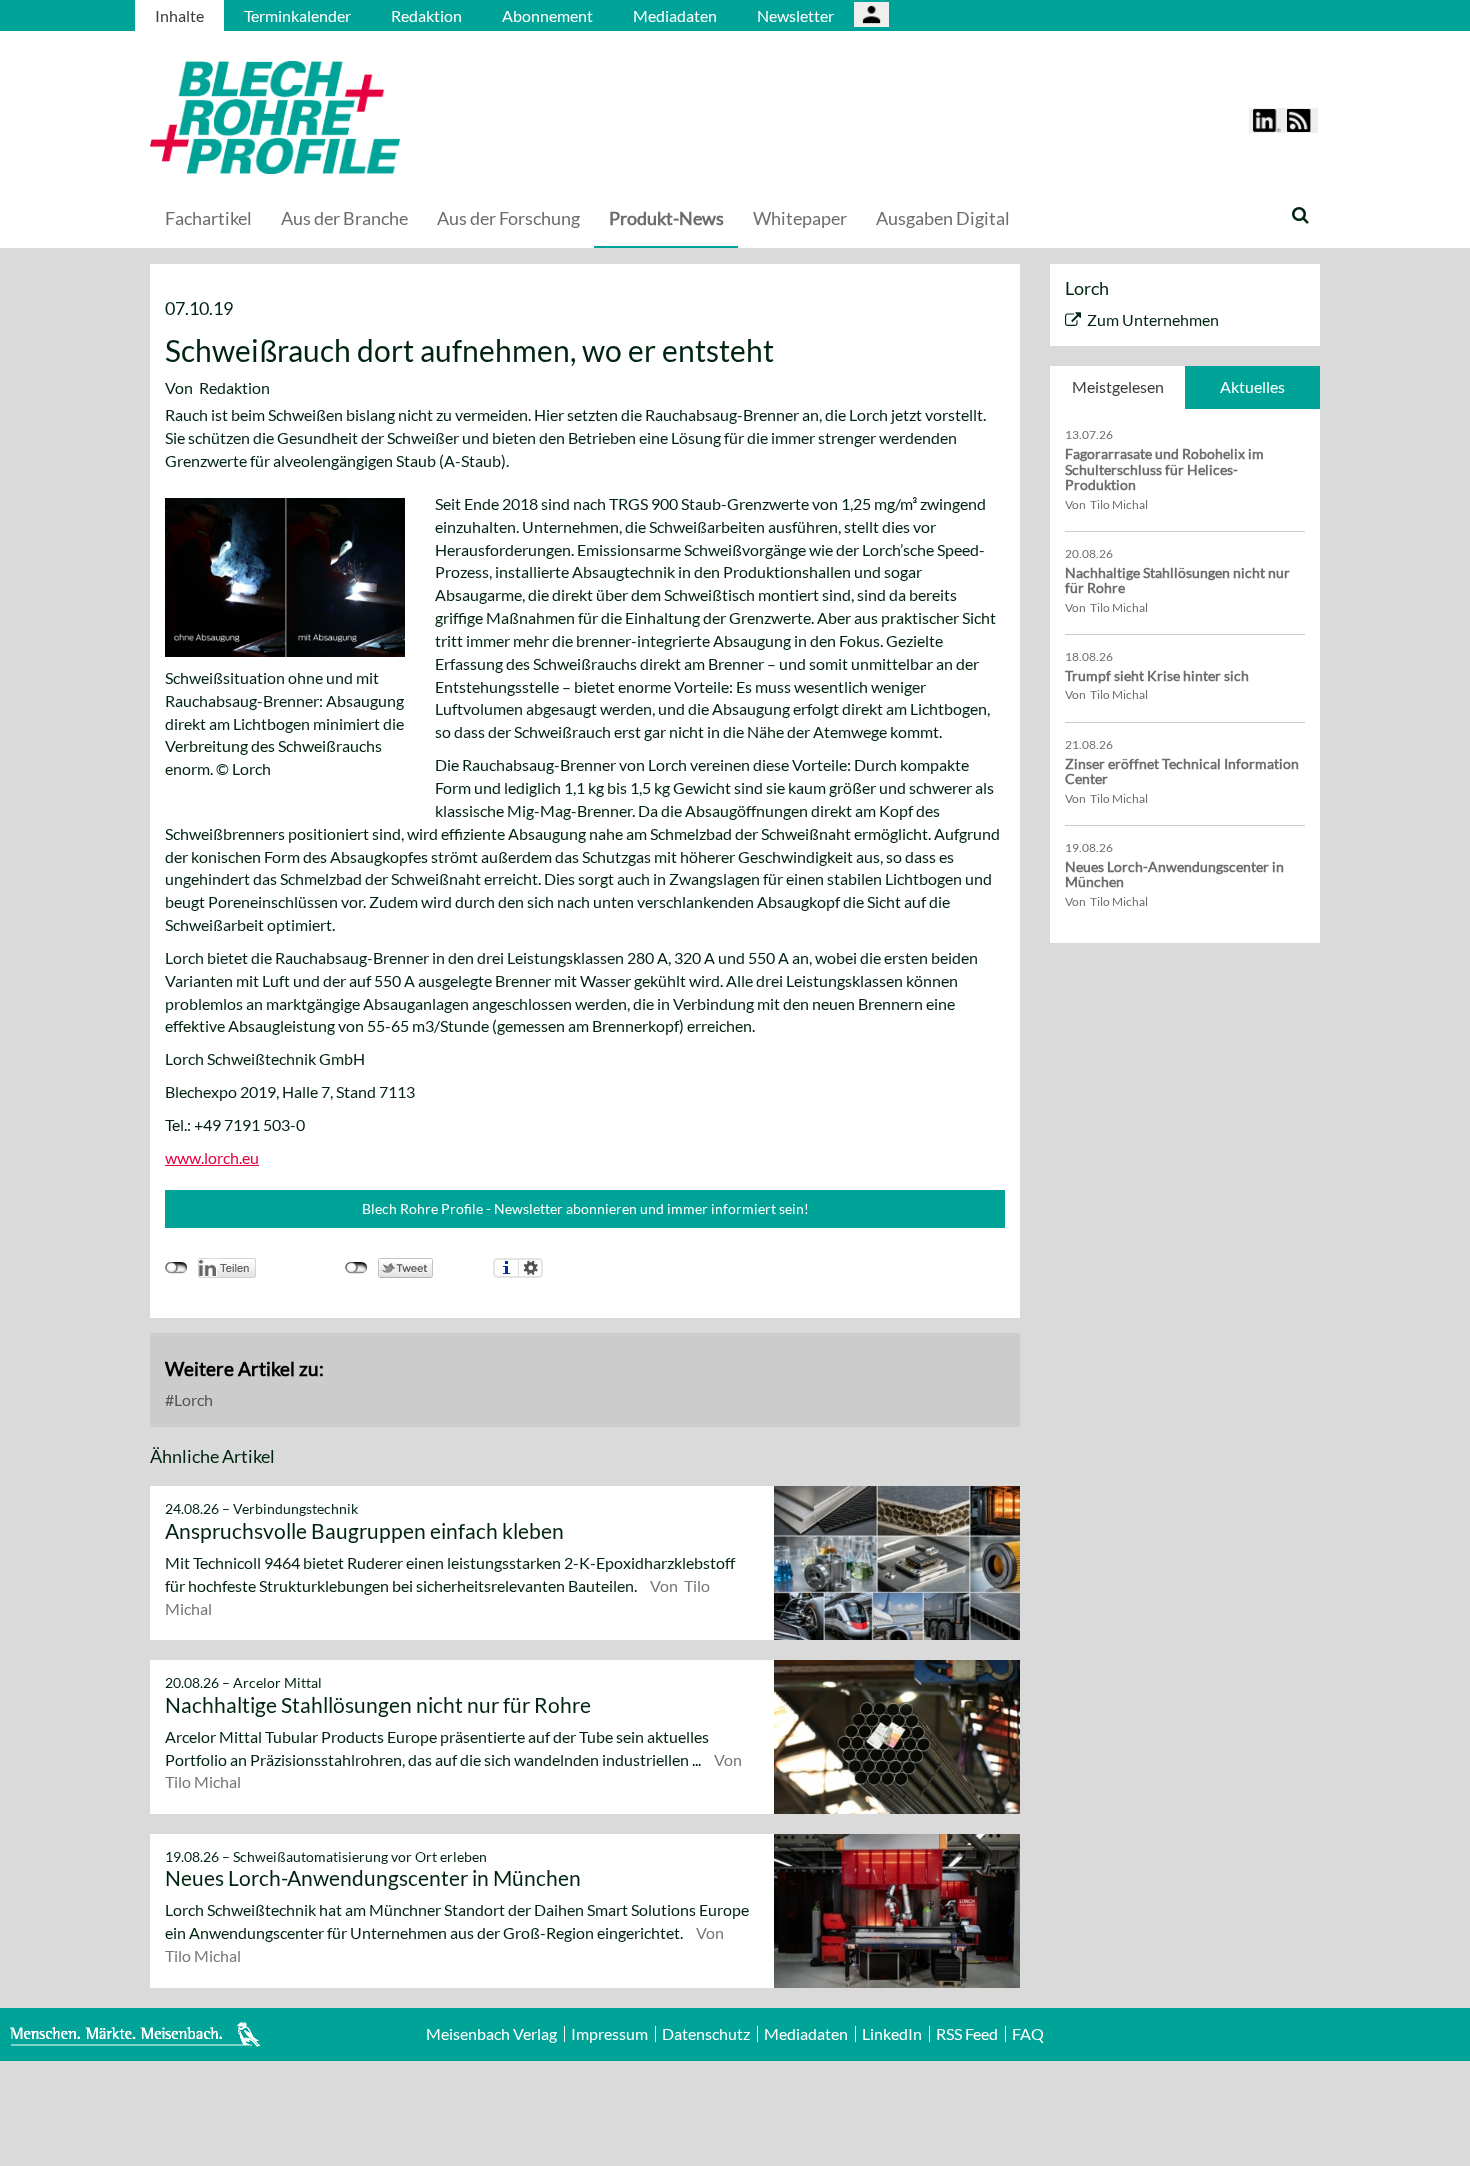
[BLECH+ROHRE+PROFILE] (400, 117)
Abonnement (547, 15)
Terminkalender (297, 15)
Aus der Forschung (508, 218)
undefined (176, 1268)
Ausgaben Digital (943, 218)
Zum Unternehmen (1153, 319)
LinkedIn (892, 2034)
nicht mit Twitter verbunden (356, 1268)
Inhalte (179, 15)
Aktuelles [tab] (1252, 386)
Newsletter (795, 15)
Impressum (609, 2034)
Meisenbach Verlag (491, 2034)
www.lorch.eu (212, 1157)
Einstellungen (530, 1268)
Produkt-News (666, 218)
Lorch (192, 1399)
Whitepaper (800, 218)
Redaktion (426, 15)
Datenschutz (706, 2034)
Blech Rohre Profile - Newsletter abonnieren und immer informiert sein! (585, 1208)
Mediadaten (675, 15)
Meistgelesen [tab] (1118, 386)
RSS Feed (967, 2034)
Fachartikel (208, 218)
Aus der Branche (344, 218)
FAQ (1028, 2034)
